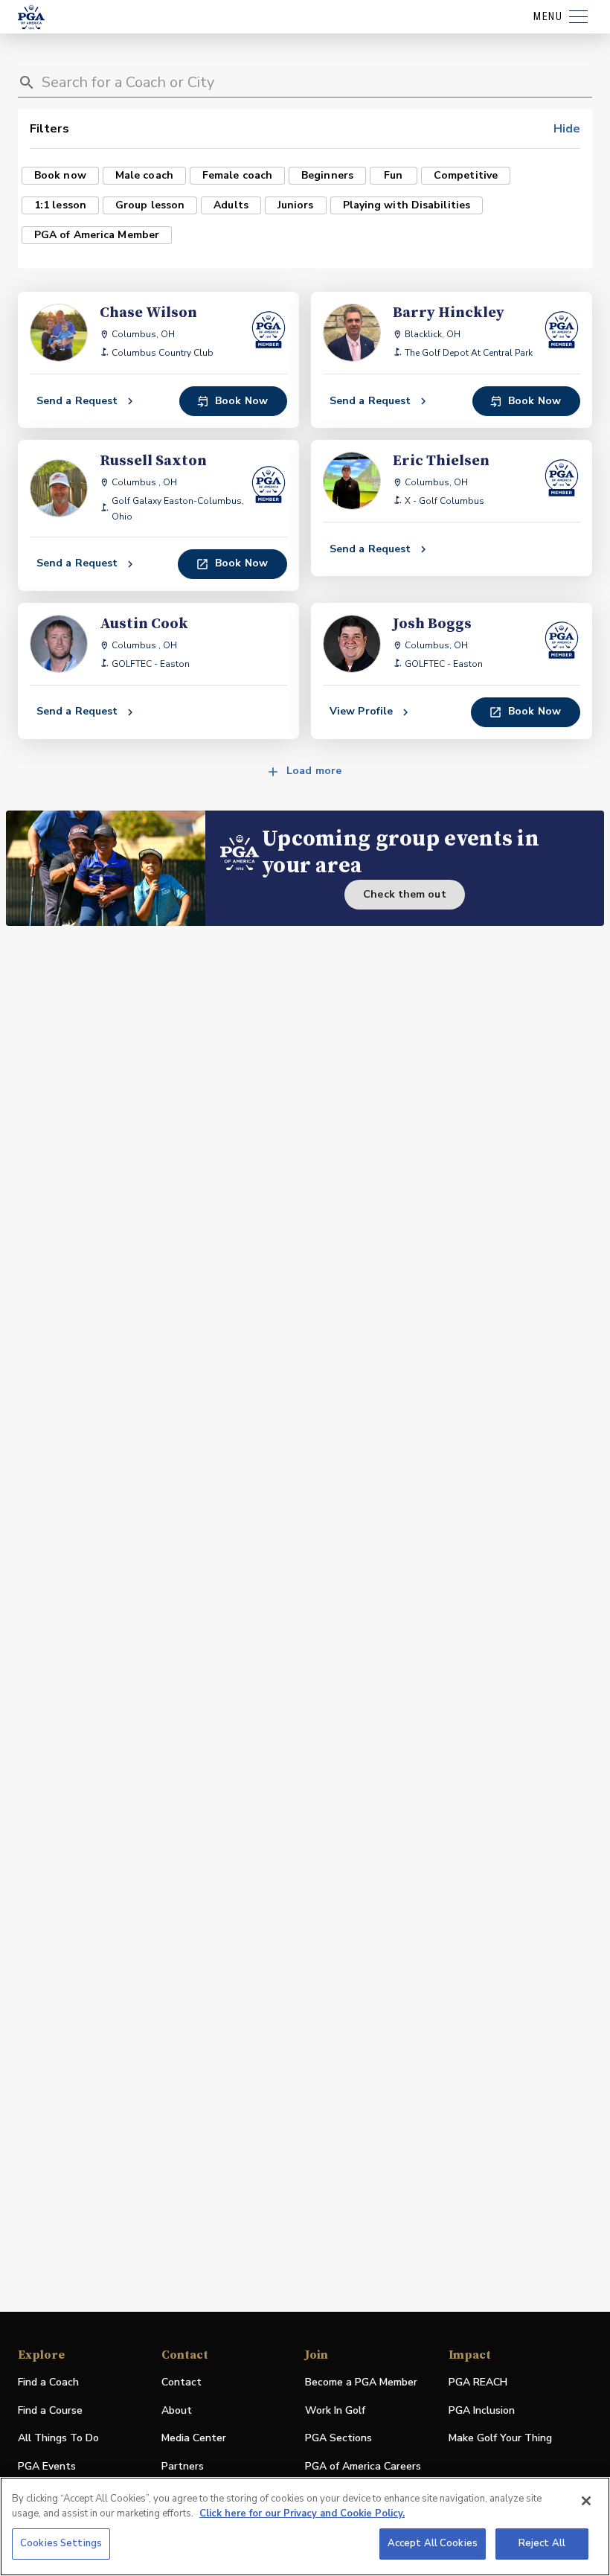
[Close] (586, 2501)
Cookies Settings (61, 2543)
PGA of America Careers (363, 2467)
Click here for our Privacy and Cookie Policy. (302, 2513)
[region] (305, 2527)
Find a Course (50, 2410)
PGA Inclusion (482, 2410)
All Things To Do (58, 2438)
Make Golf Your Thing (500, 2439)
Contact (182, 2382)
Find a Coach (48, 2382)
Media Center (194, 2439)
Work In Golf (335, 2410)
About (177, 2410)
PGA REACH (478, 2383)
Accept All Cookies (433, 2543)
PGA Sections (338, 2438)
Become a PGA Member (361, 2382)
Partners (183, 2466)
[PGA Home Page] (31, 17)
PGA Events (47, 2466)
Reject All (542, 2543)
